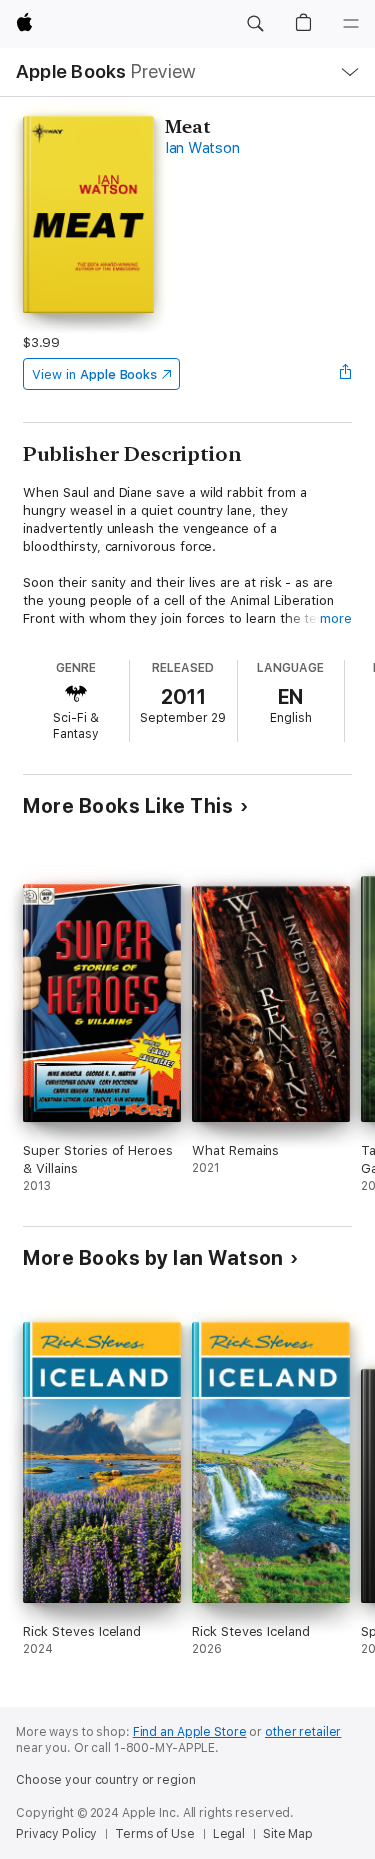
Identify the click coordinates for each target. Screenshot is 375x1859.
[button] (255, 24)
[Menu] (351, 24)
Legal (229, 1834)
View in (94, 374)
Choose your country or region (106, 1780)
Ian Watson (202, 148)
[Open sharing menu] (346, 374)
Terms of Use (155, 1834)
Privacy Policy (56, 1834)
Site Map (288, 1834)
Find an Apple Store (190, 1732)
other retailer (303, 1732)
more (336, 618)
